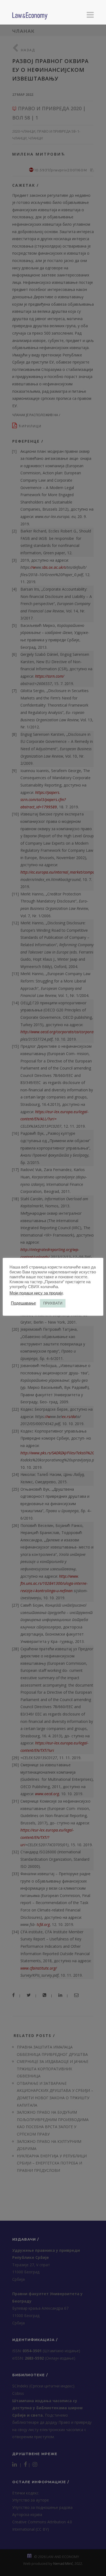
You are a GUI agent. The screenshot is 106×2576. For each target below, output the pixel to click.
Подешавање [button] (23, 1303)
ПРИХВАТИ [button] (53, 1303)
